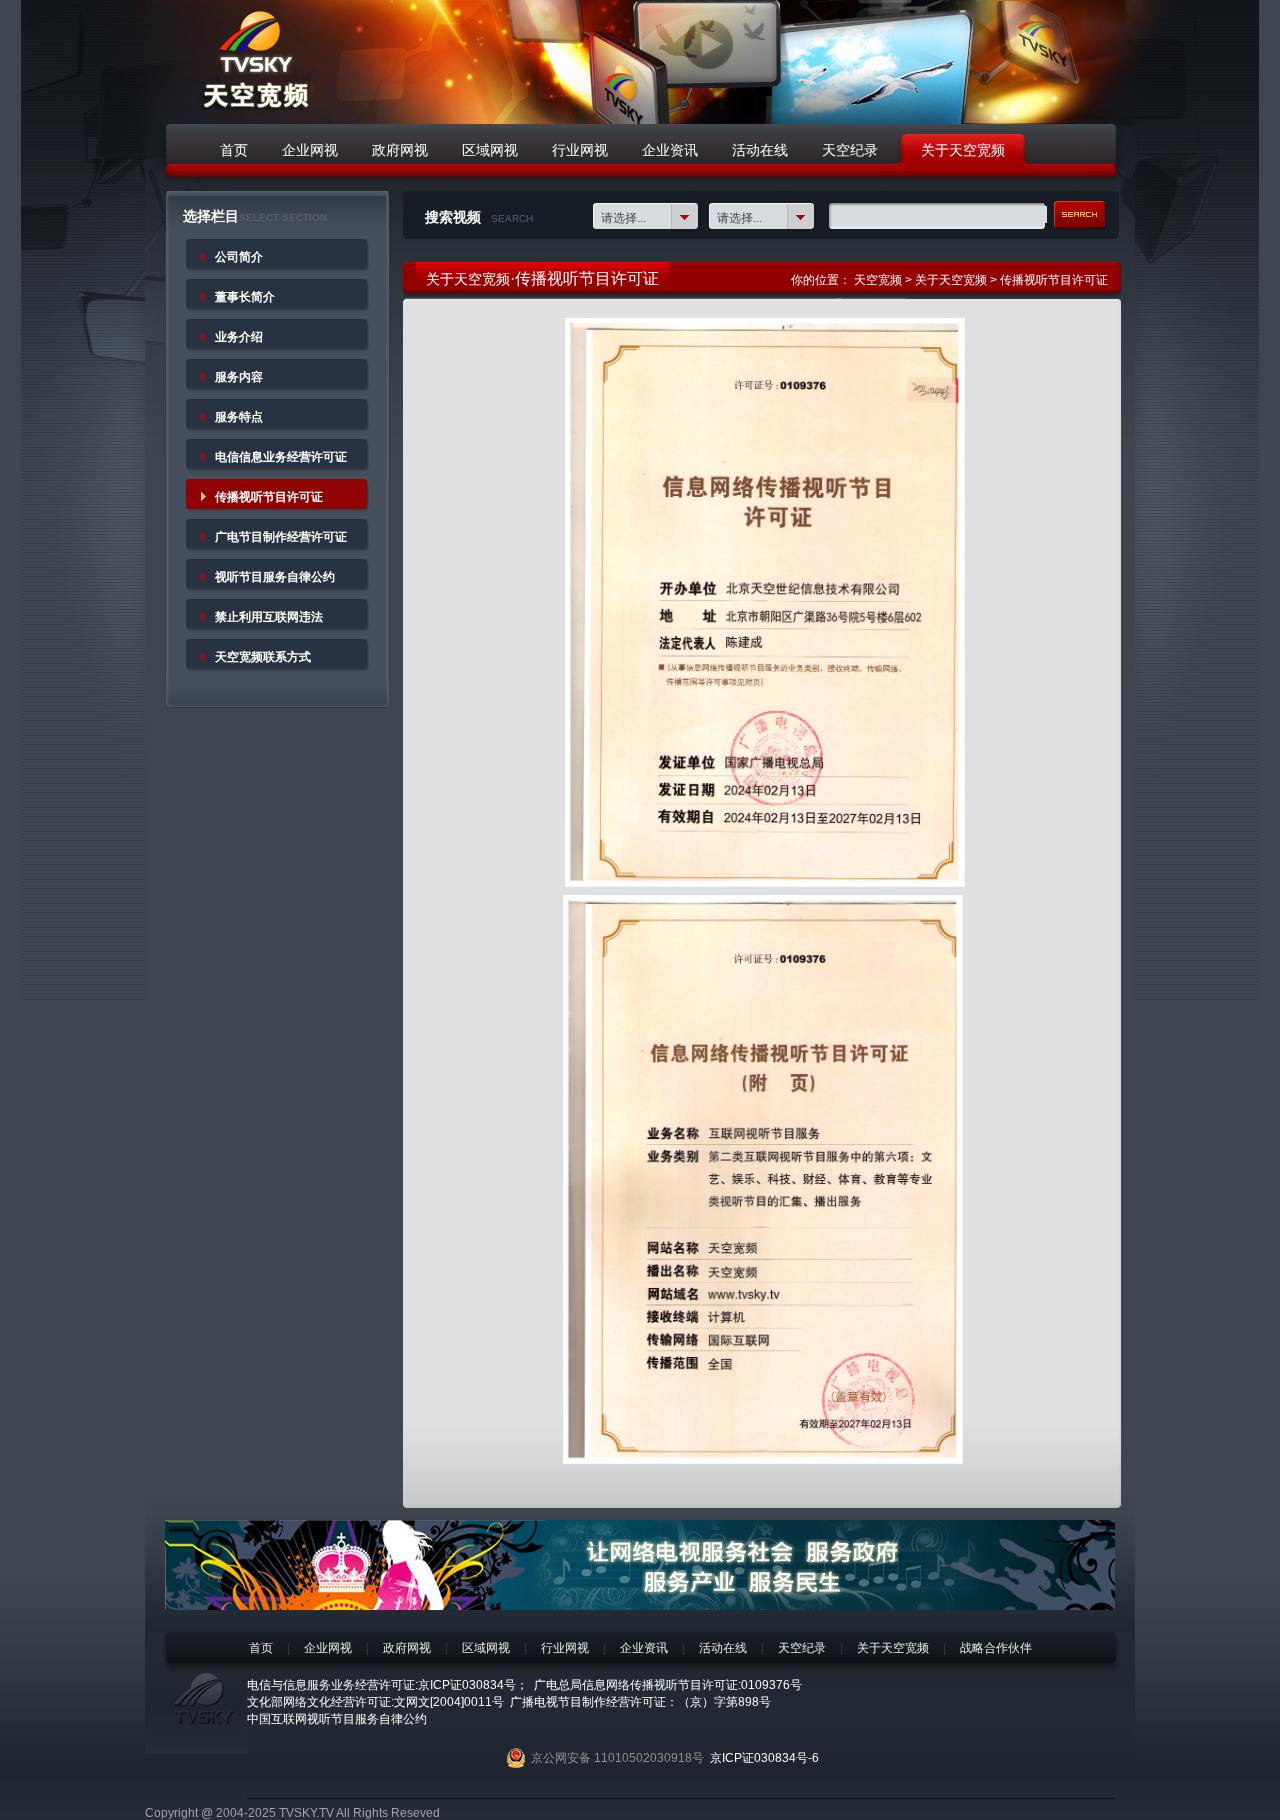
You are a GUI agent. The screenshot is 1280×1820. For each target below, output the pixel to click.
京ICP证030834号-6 (764, 1758)
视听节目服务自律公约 (275, 577)
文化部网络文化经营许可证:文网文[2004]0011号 (375, 1702)
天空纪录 (802, 1648)
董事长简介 (245, 297)
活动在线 (723, 1648)
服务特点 (239, 417)
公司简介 (239, 257)
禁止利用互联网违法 (269, 617)
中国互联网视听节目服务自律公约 (337, 1719)
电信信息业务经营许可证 (281, 457)
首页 (261, 1648)
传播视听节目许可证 (269, 497)
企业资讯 (644, 1648)
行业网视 (565, 1648)
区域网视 (486, 1648)
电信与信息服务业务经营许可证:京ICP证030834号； (387, 1685)
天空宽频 (878, 280)
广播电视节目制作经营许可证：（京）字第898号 (640, 1702)
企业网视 (328, 1648)
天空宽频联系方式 (263, 657)
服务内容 (239, 377)
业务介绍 (239, 337)
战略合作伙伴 (996, 1648)
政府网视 (407, 1648)
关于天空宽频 (951, 280)
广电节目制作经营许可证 (281, 537)
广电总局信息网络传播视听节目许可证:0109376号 (668, 1685)
